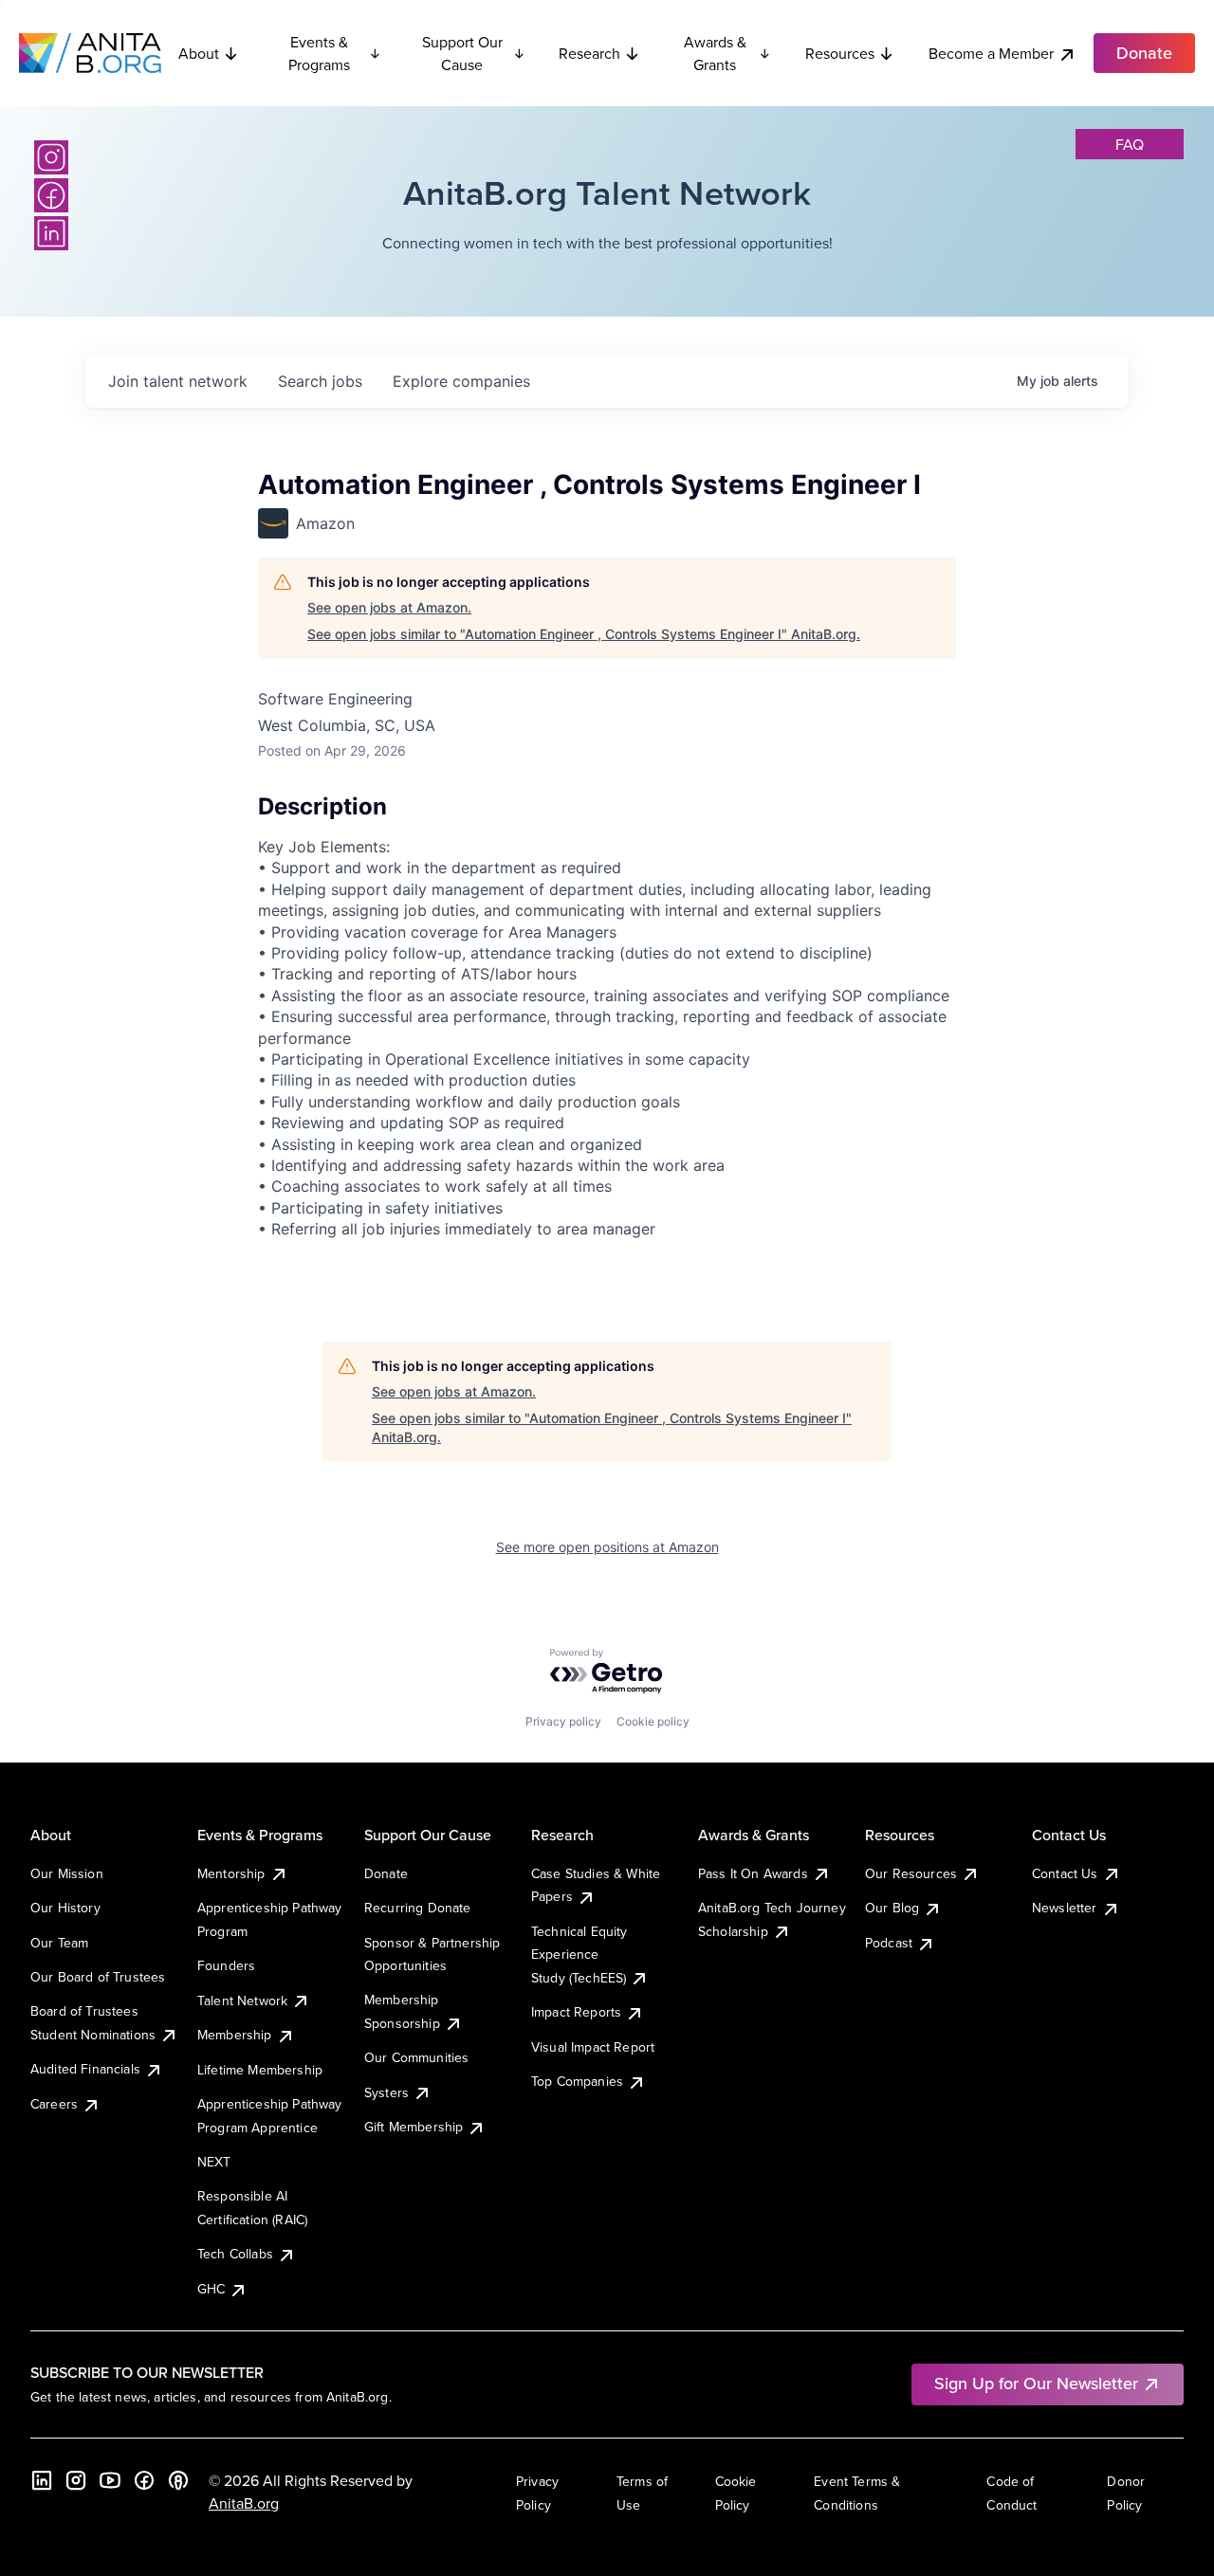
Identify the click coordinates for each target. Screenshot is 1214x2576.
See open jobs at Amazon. (389, 607)
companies (461, 381)
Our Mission (67, 1873)
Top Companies (577, 2081)
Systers (386, 2092)
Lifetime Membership (260, 2070)
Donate (386, 1873)
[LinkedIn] (51, 233)
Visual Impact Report (593, 2047)
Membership (235, 2035)
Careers (54, 2104)
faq (1130, 144)
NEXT (214, 2162)
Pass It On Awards (753, 1873)
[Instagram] (51, 157)
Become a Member (991, 53)
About (199, 53)
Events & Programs (319, 53)
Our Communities (416, 2057)
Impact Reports (576, 2012)
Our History (65, 1908)
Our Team (59, 1943)
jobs (320, 381)
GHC (211, 2289)
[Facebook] (51, 195)
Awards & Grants (715, 53)
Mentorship (231, 1873)
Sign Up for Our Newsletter (1036, 2383)
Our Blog (892, 1908)
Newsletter (1065, 1908)
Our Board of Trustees (98, 1977)
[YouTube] (110, 2480)
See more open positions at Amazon (607, 1547)
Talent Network (242, 2001)
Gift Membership (414, 2127)
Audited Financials (85, 2069)
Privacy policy (563, 1721)
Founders (226, 1965)
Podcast (889, 1943)
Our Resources (911, 1873)
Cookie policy (653, 1721)
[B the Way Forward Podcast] (178, 2480)
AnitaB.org (244, 2503)
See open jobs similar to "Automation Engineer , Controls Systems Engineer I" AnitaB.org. (584, 634)
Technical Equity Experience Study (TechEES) (579, 1955)
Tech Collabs (235, 2254)
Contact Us (1065, 1873)
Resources (840, 53)
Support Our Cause (462, 53)
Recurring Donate (418, 1908)
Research (589, 53)
